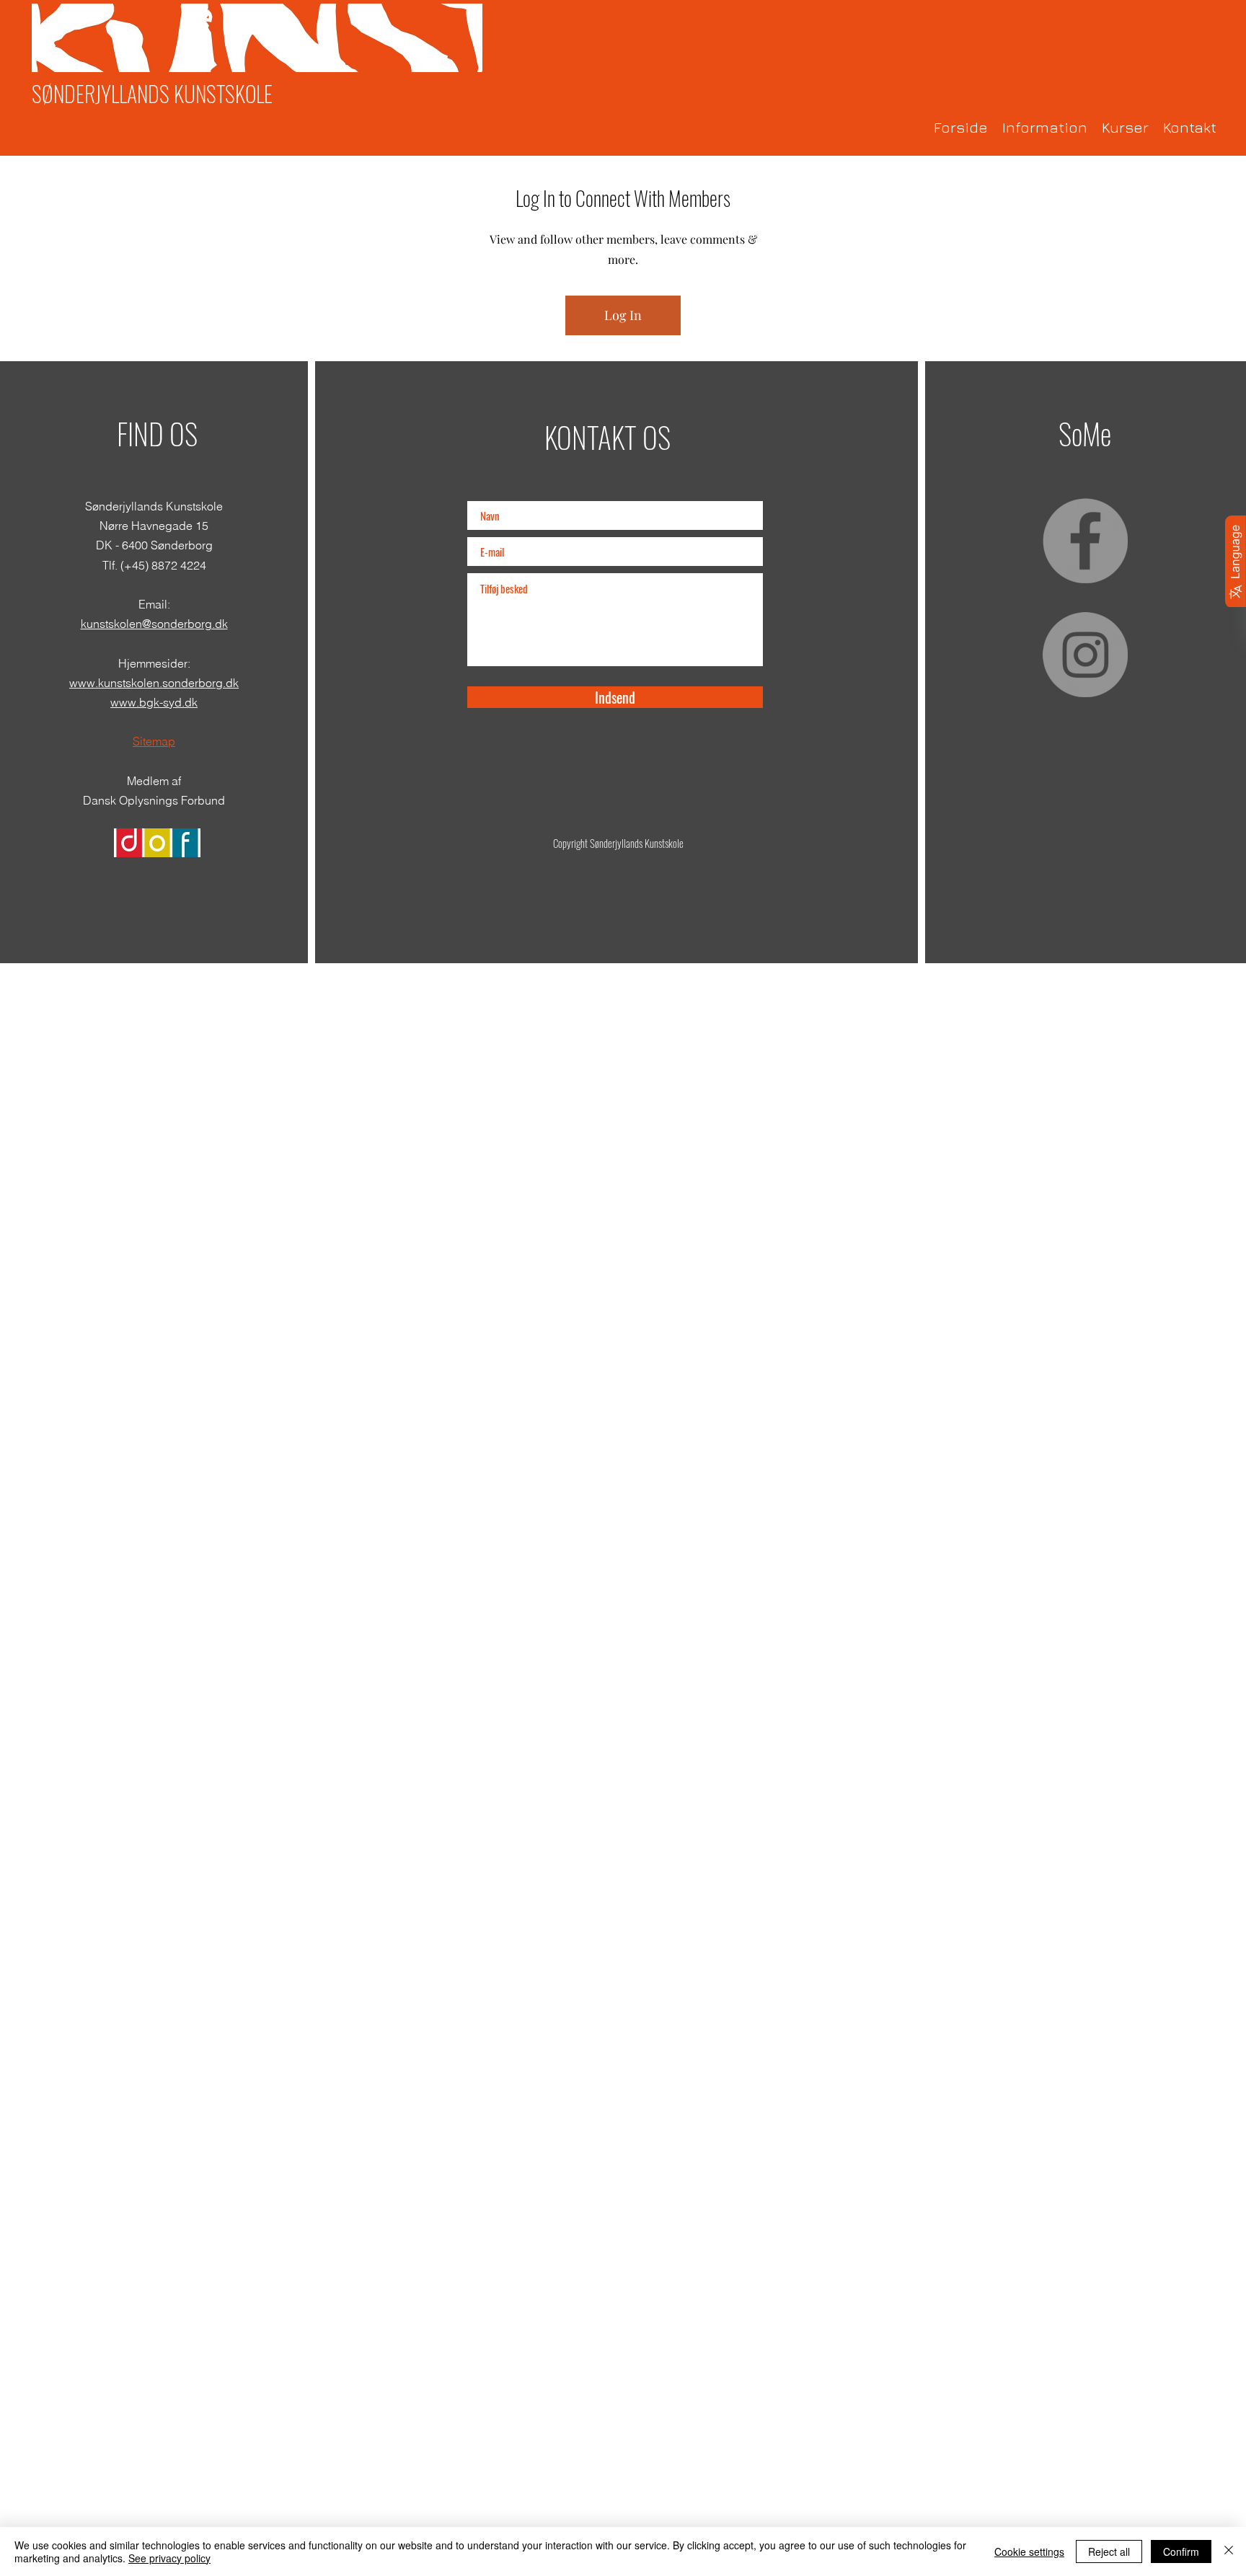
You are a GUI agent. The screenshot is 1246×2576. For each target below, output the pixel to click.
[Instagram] (1085, 655)
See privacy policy (169, 2558)
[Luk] (1229, 2551)
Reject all (1109, 2551)
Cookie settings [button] (1029, 2551)
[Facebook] (1085, 541)
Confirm (1181, 2551)
